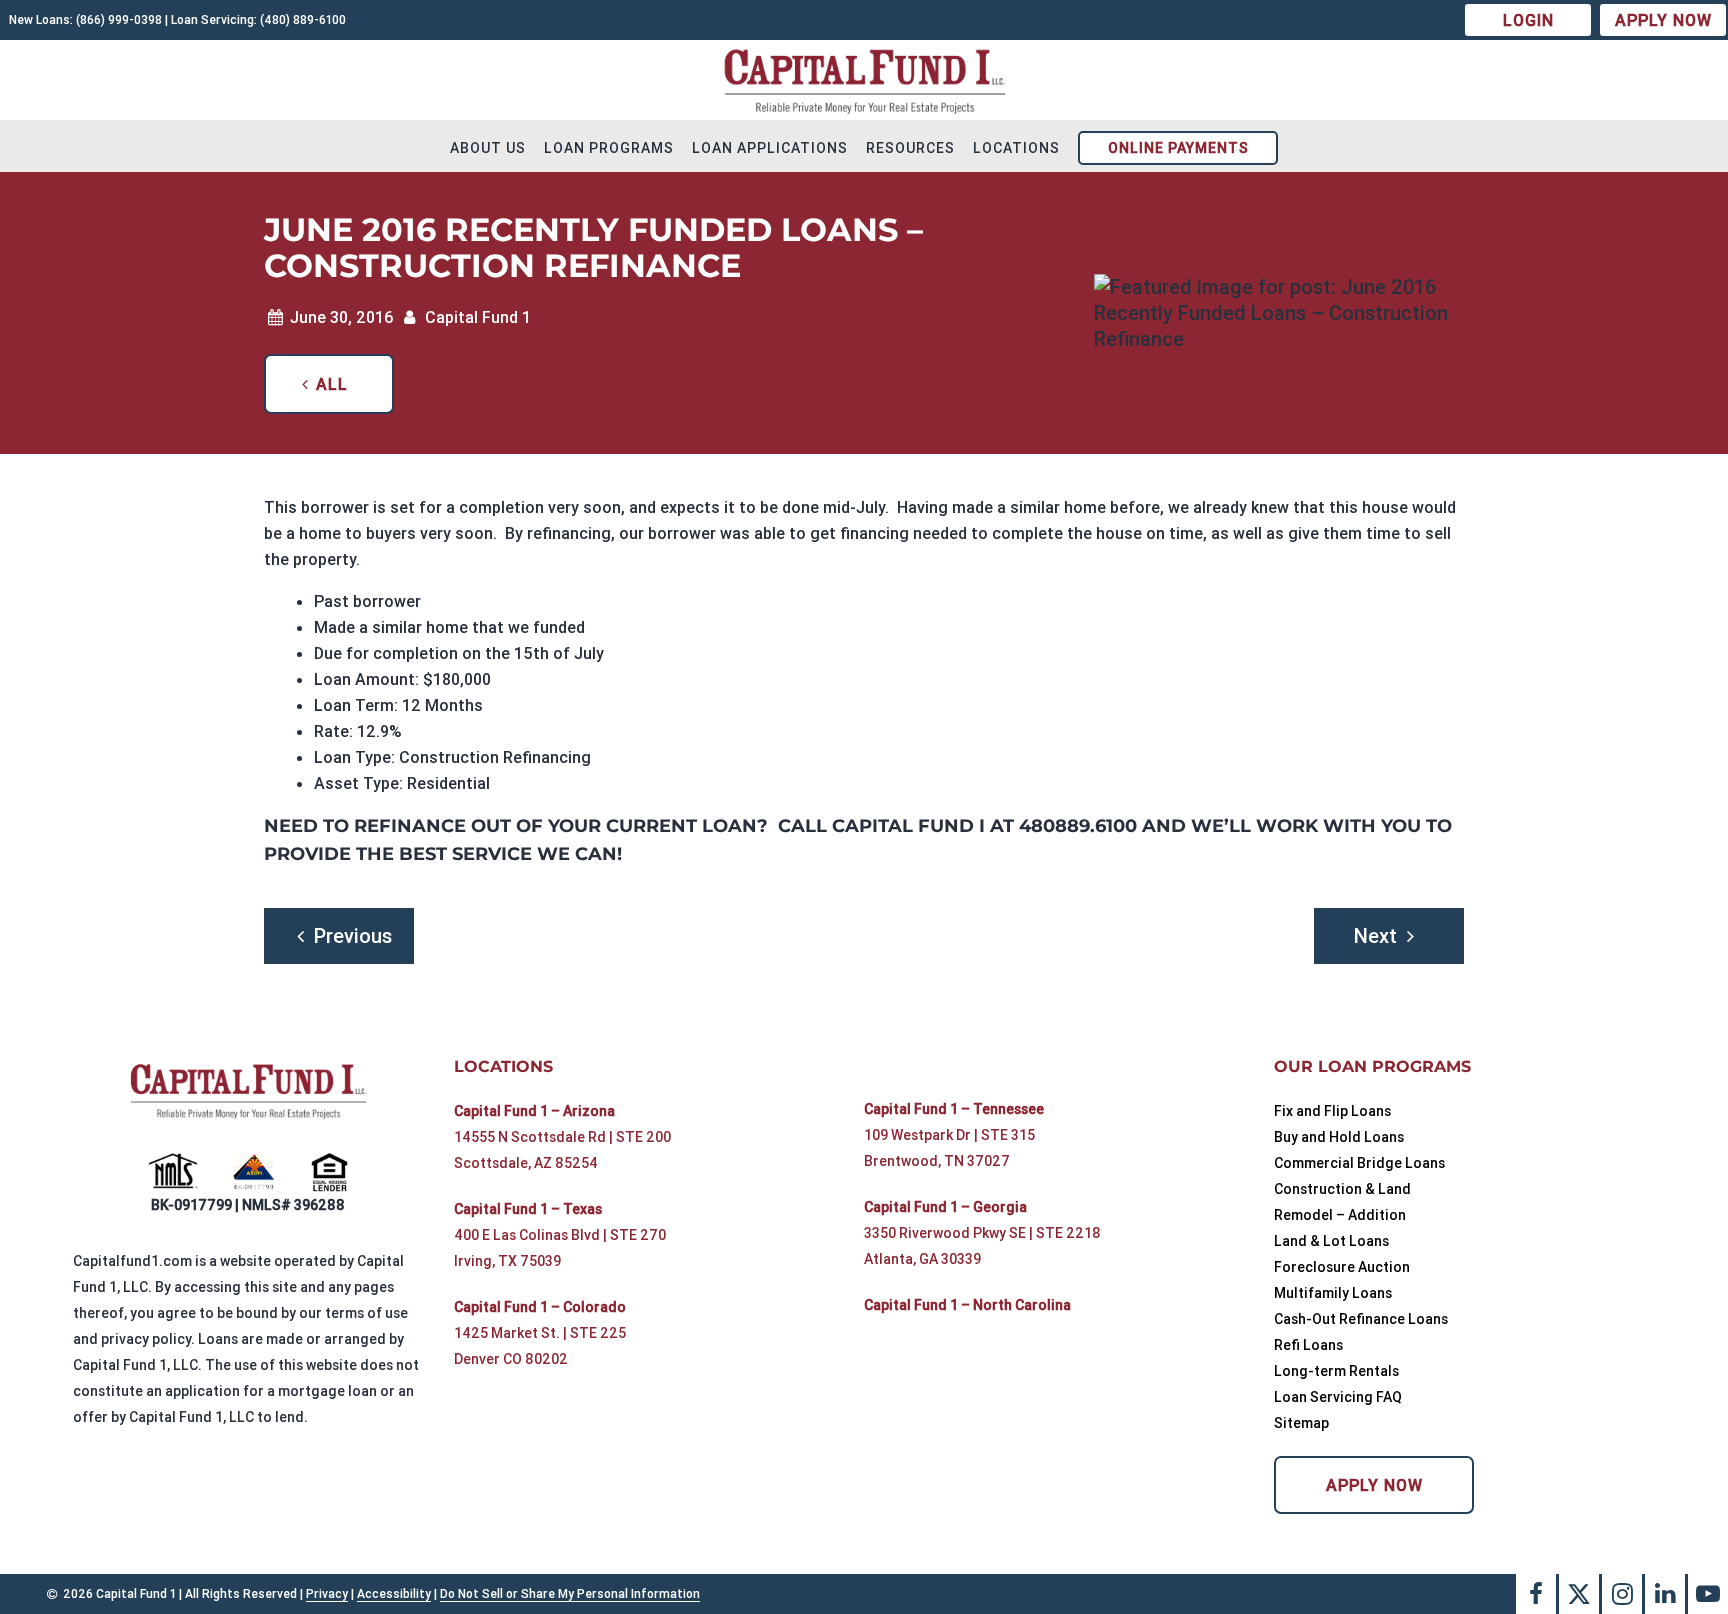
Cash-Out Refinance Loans (1361, 1319)
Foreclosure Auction (1342, 1267)
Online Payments (1178, 148)
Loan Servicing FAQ (1338, 1397)
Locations (1016, 148)
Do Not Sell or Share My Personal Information (570, 1593)
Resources (910, 148)
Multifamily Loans (1333, 1293)
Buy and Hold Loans (1339, 1137)
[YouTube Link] (1708, 1594)
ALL (332, 384)
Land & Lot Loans (1331, 1241)
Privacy (327, 1593)
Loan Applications (770, 148)
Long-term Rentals (1336, 1371)
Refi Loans (1308, 1345)
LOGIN (1528, 20)
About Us (488, 148)
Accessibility (394, 1593)
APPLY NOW (1663, 20)
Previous (353, 935)
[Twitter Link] (1579, 1594)
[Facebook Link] (1536, 1594)
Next (1375, 935)
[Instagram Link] (1622, 1594)
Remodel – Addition (1340, 1215)
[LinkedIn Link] (1665, 1594)
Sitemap (1301, 1423)
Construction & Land (1342, 1189)
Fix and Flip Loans (1332, 1111)
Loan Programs (609, 148)
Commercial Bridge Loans (1359, 1163)
